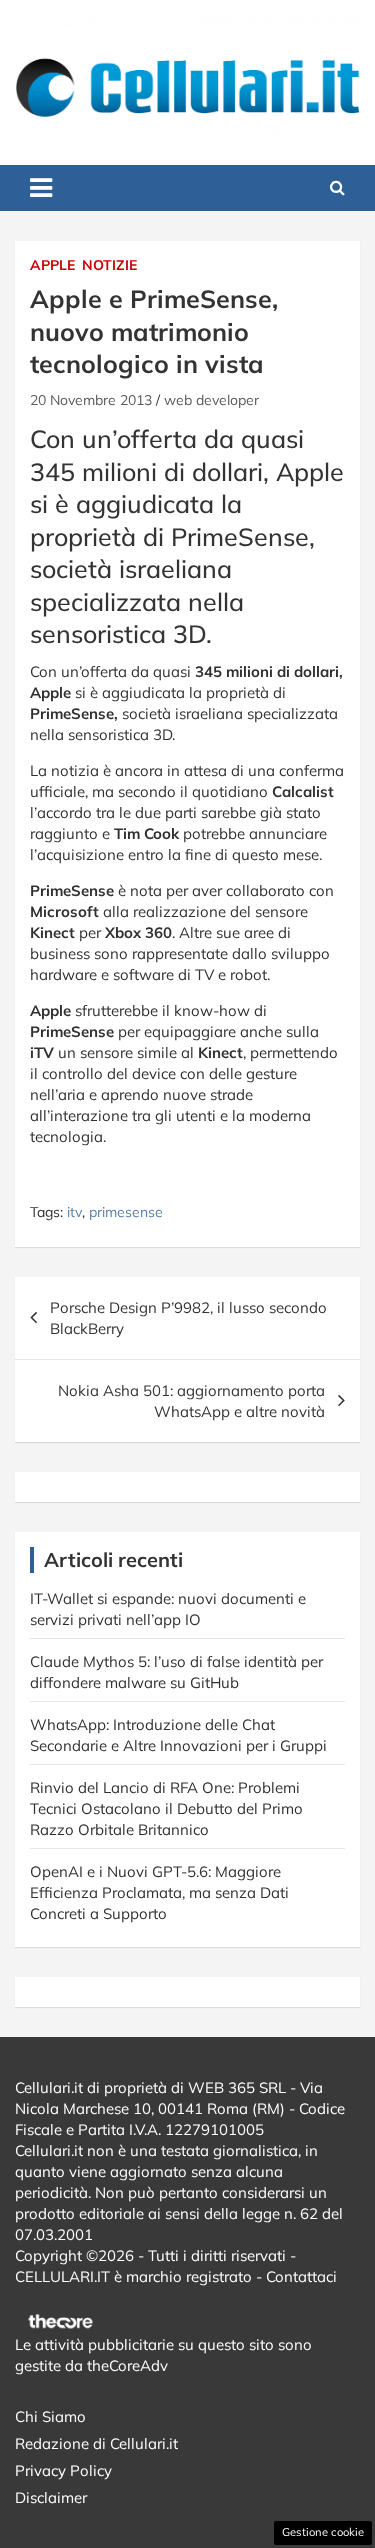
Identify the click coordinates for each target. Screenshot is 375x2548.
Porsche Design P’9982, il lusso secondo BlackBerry (188, 1318)
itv (74, 1212)
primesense (126, 1212)
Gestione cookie (323, 2532)
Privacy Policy (63, 2470)
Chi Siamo (50, 2416)
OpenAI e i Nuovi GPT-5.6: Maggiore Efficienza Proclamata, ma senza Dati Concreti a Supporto (159, 1892)
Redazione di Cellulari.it (96, 2443)
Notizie (109, 265)
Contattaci (301, 2276)
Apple (52, 265)
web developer (211, 400)
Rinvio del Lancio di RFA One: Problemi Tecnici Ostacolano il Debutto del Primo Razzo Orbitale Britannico (166, 1808)
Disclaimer (51, 2497)
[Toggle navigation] (41, 188)
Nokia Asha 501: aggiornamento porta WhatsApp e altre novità (191, 1401)
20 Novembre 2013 (91, 400)
